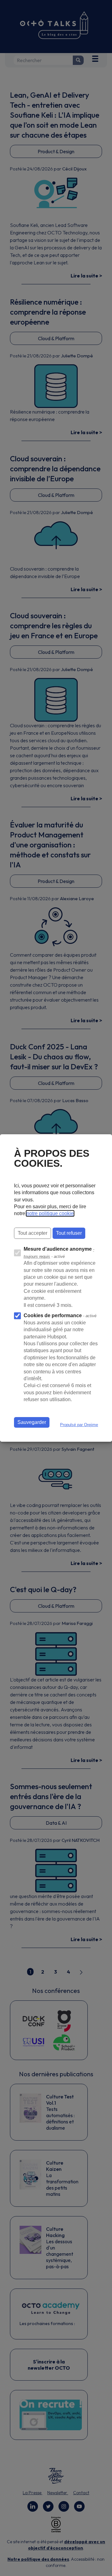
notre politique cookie (50, 1213)
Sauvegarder (32, 1422)
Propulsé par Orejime (79, 1425)
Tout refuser (69, 1233)
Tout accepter (33, 1233)
